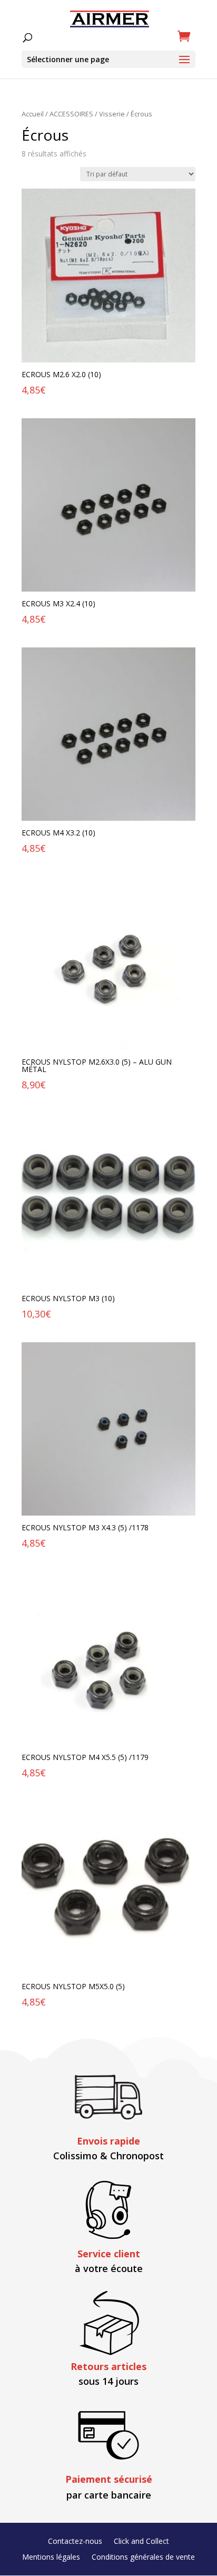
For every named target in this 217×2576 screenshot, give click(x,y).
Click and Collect (141, 2542)
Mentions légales (51, 2558)
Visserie (112, 114)
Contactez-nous (75, 2542)
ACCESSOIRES (71, 114)
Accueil (33, 114)
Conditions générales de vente (143, 2558)
